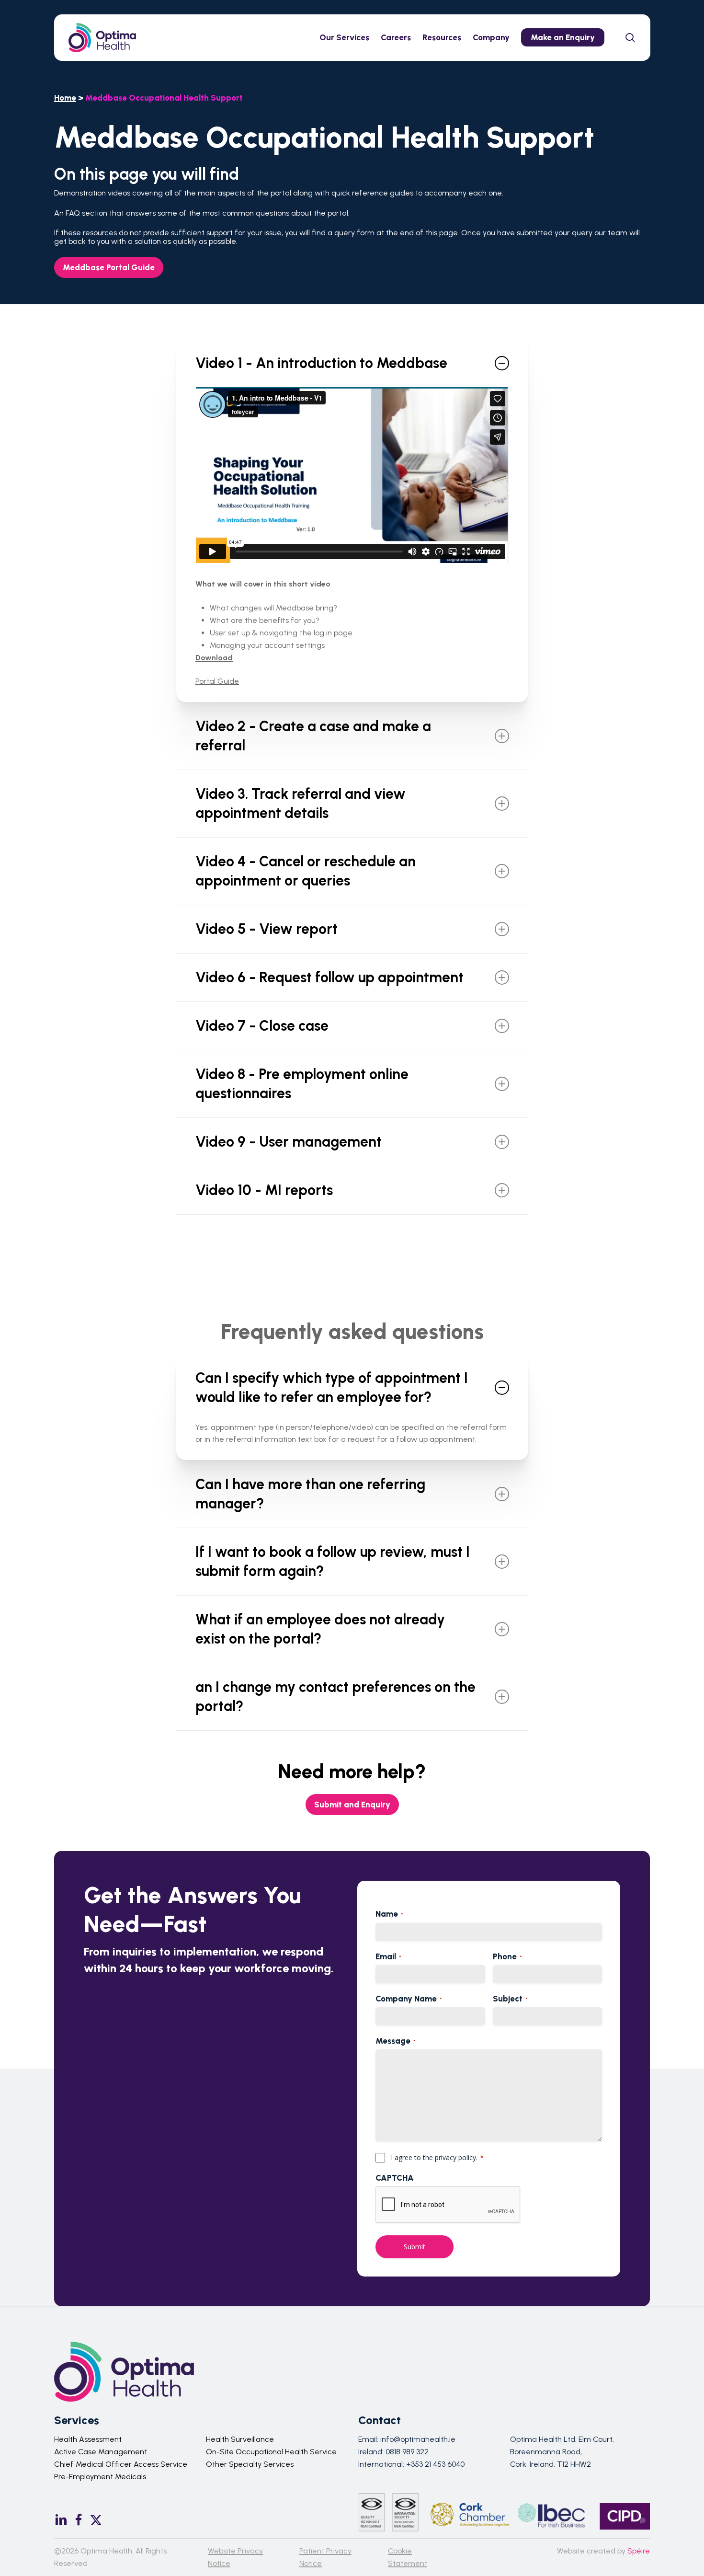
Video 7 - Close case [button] (262, 1026)
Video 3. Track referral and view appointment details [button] (301, 803)
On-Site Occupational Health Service (271, 2452)
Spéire (639, 2551)
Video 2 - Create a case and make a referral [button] (313, 736)
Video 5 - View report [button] (267, 929)
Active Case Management (101, 2452)
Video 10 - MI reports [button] (264, 1190)
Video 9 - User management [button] (289, 1142)
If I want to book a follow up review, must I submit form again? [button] (333, 1561)
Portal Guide (217, 681)
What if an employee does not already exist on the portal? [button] (320, 1629)
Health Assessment (88, 2439)
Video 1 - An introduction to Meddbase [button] (321, 363)
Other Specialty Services (250, 2464)
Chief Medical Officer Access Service (121, 2464)
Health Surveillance (240, 2439)
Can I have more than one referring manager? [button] (310, 1494)
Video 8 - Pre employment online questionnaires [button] (302, 1084)
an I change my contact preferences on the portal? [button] (335, 1696)
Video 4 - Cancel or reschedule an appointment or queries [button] (306, 871)
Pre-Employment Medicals (100, 2477)
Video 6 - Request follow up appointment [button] (329, 977)
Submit (414, 2247)
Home (65, 98)
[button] (109, 267)
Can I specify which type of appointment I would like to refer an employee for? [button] (332, 1387)
